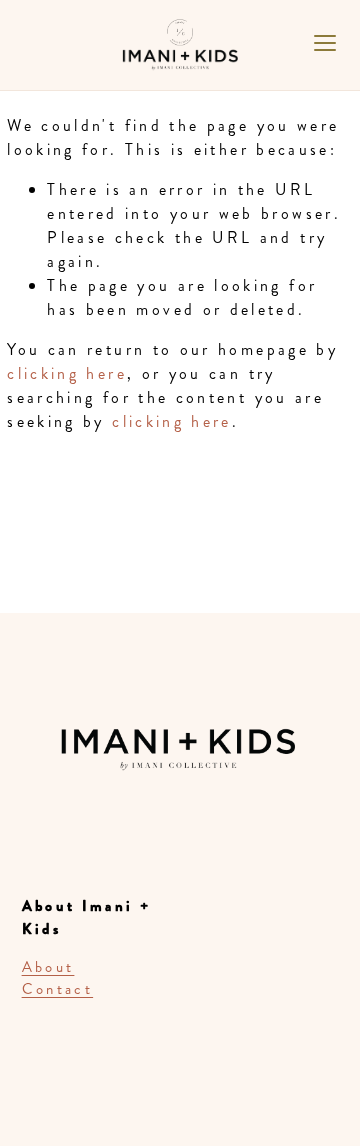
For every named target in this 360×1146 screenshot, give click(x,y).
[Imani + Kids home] (180, 59)
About (48, 967)
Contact (58, 989)
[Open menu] (325, 43)
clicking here (67, 373)
